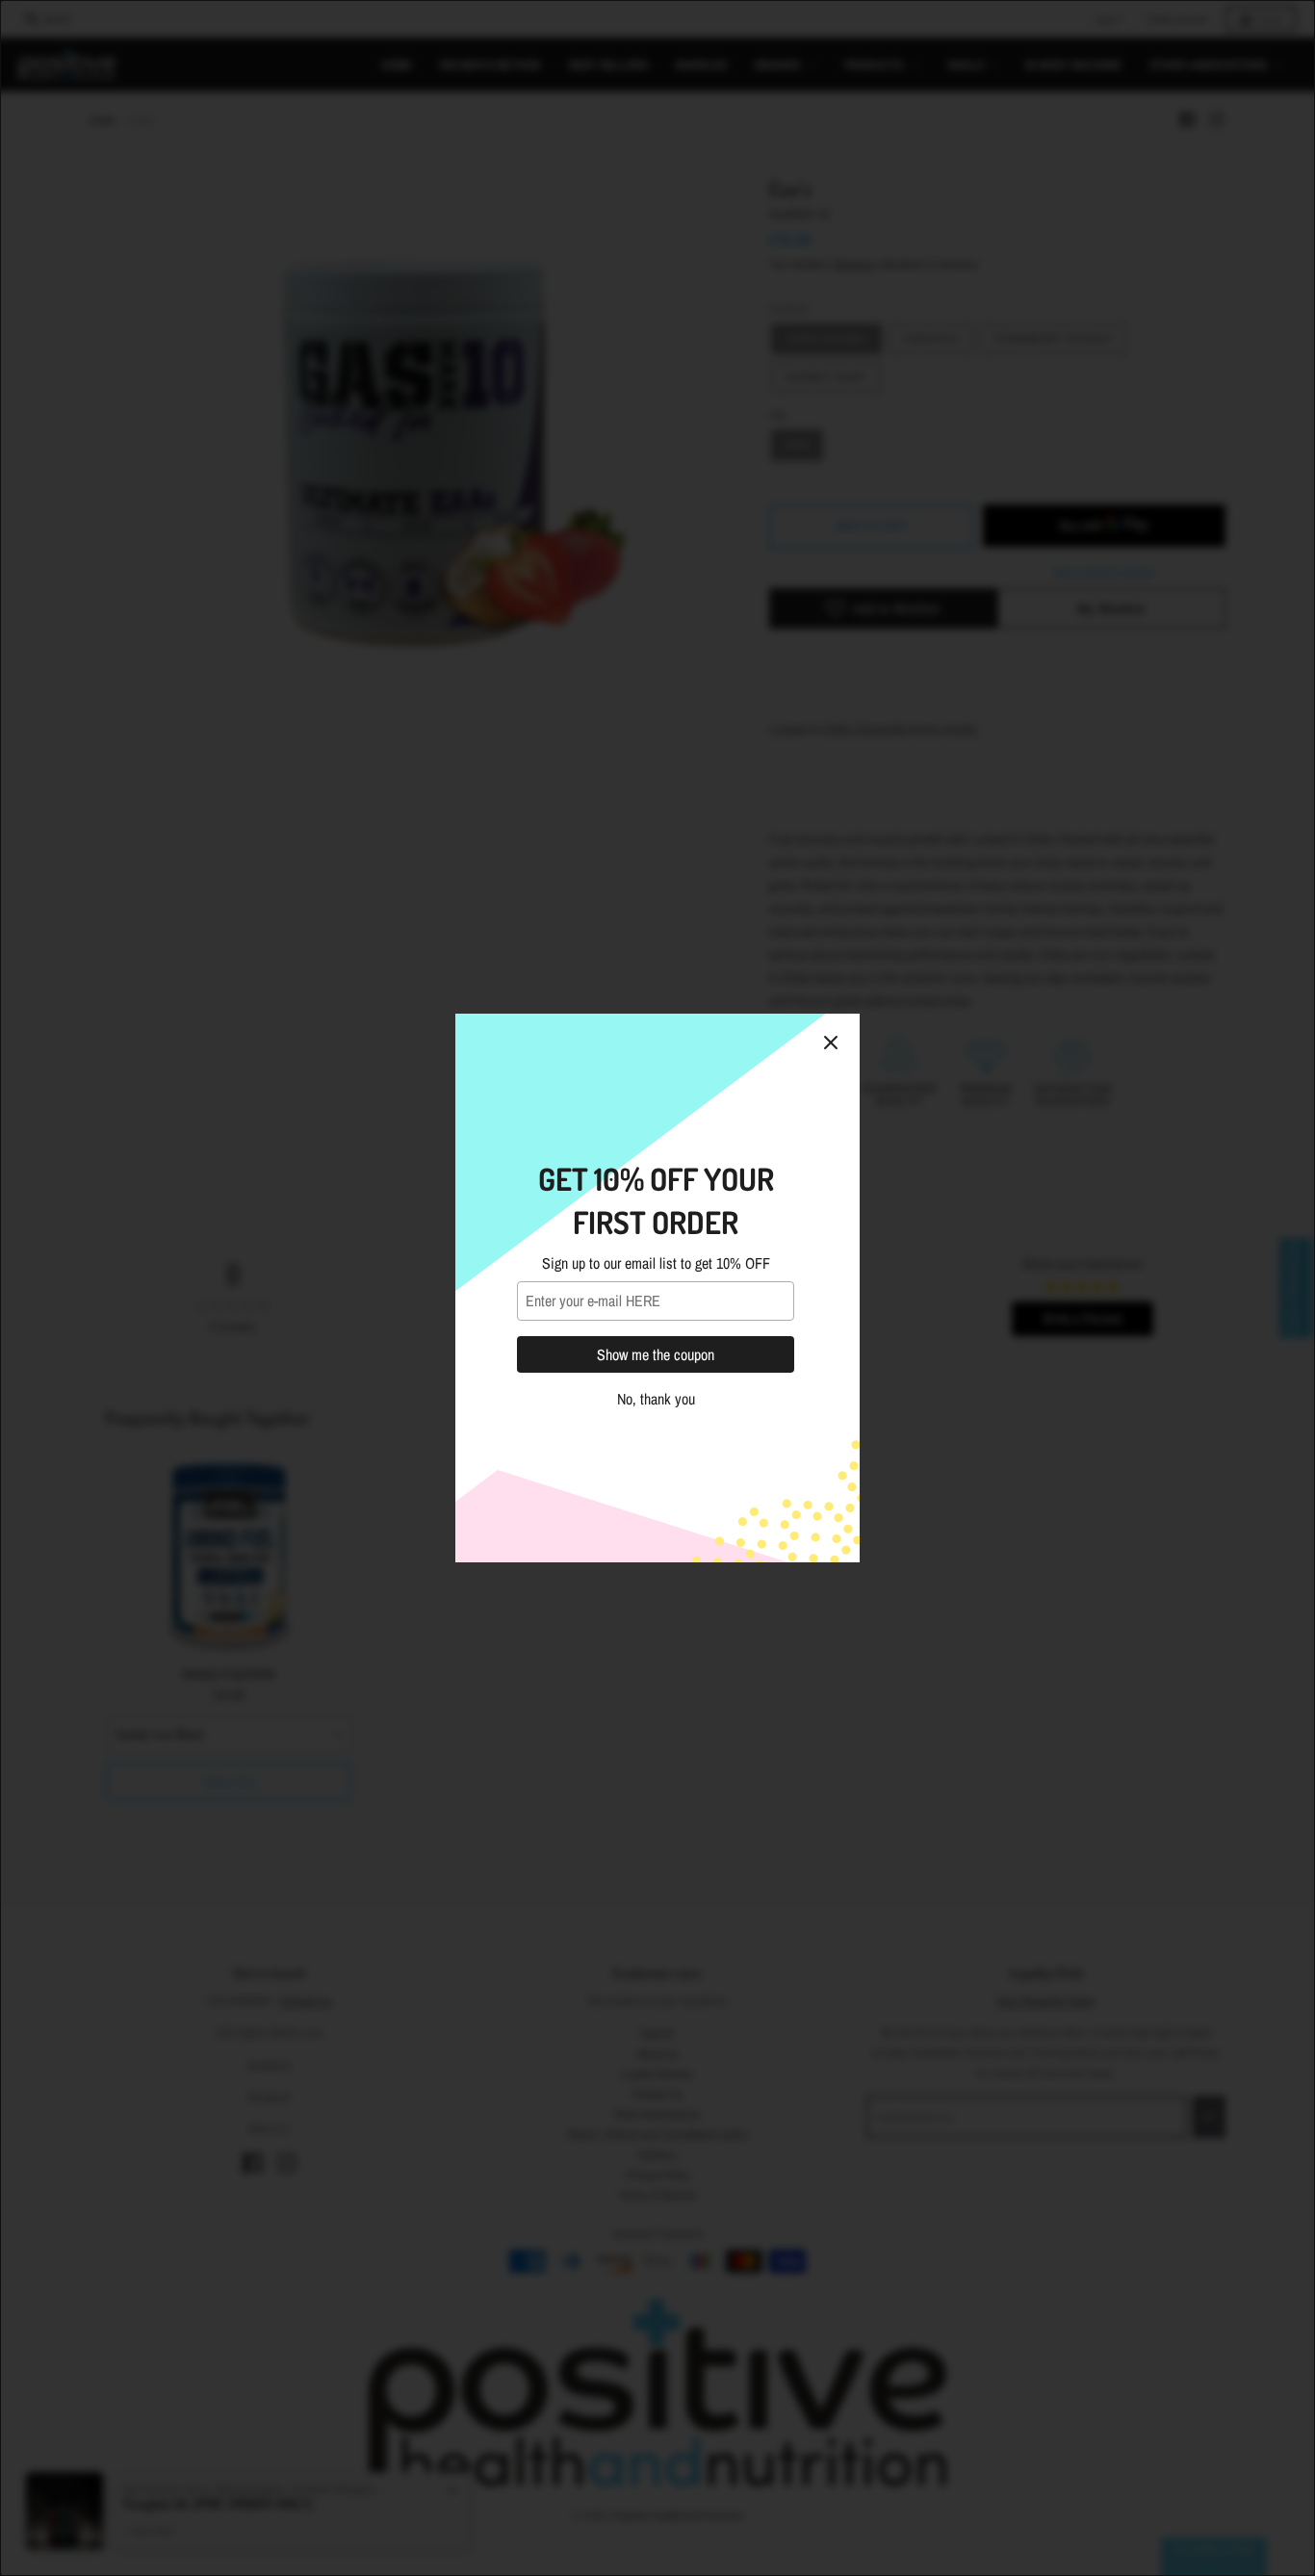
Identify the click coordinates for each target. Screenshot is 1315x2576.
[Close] (831, 1043)
